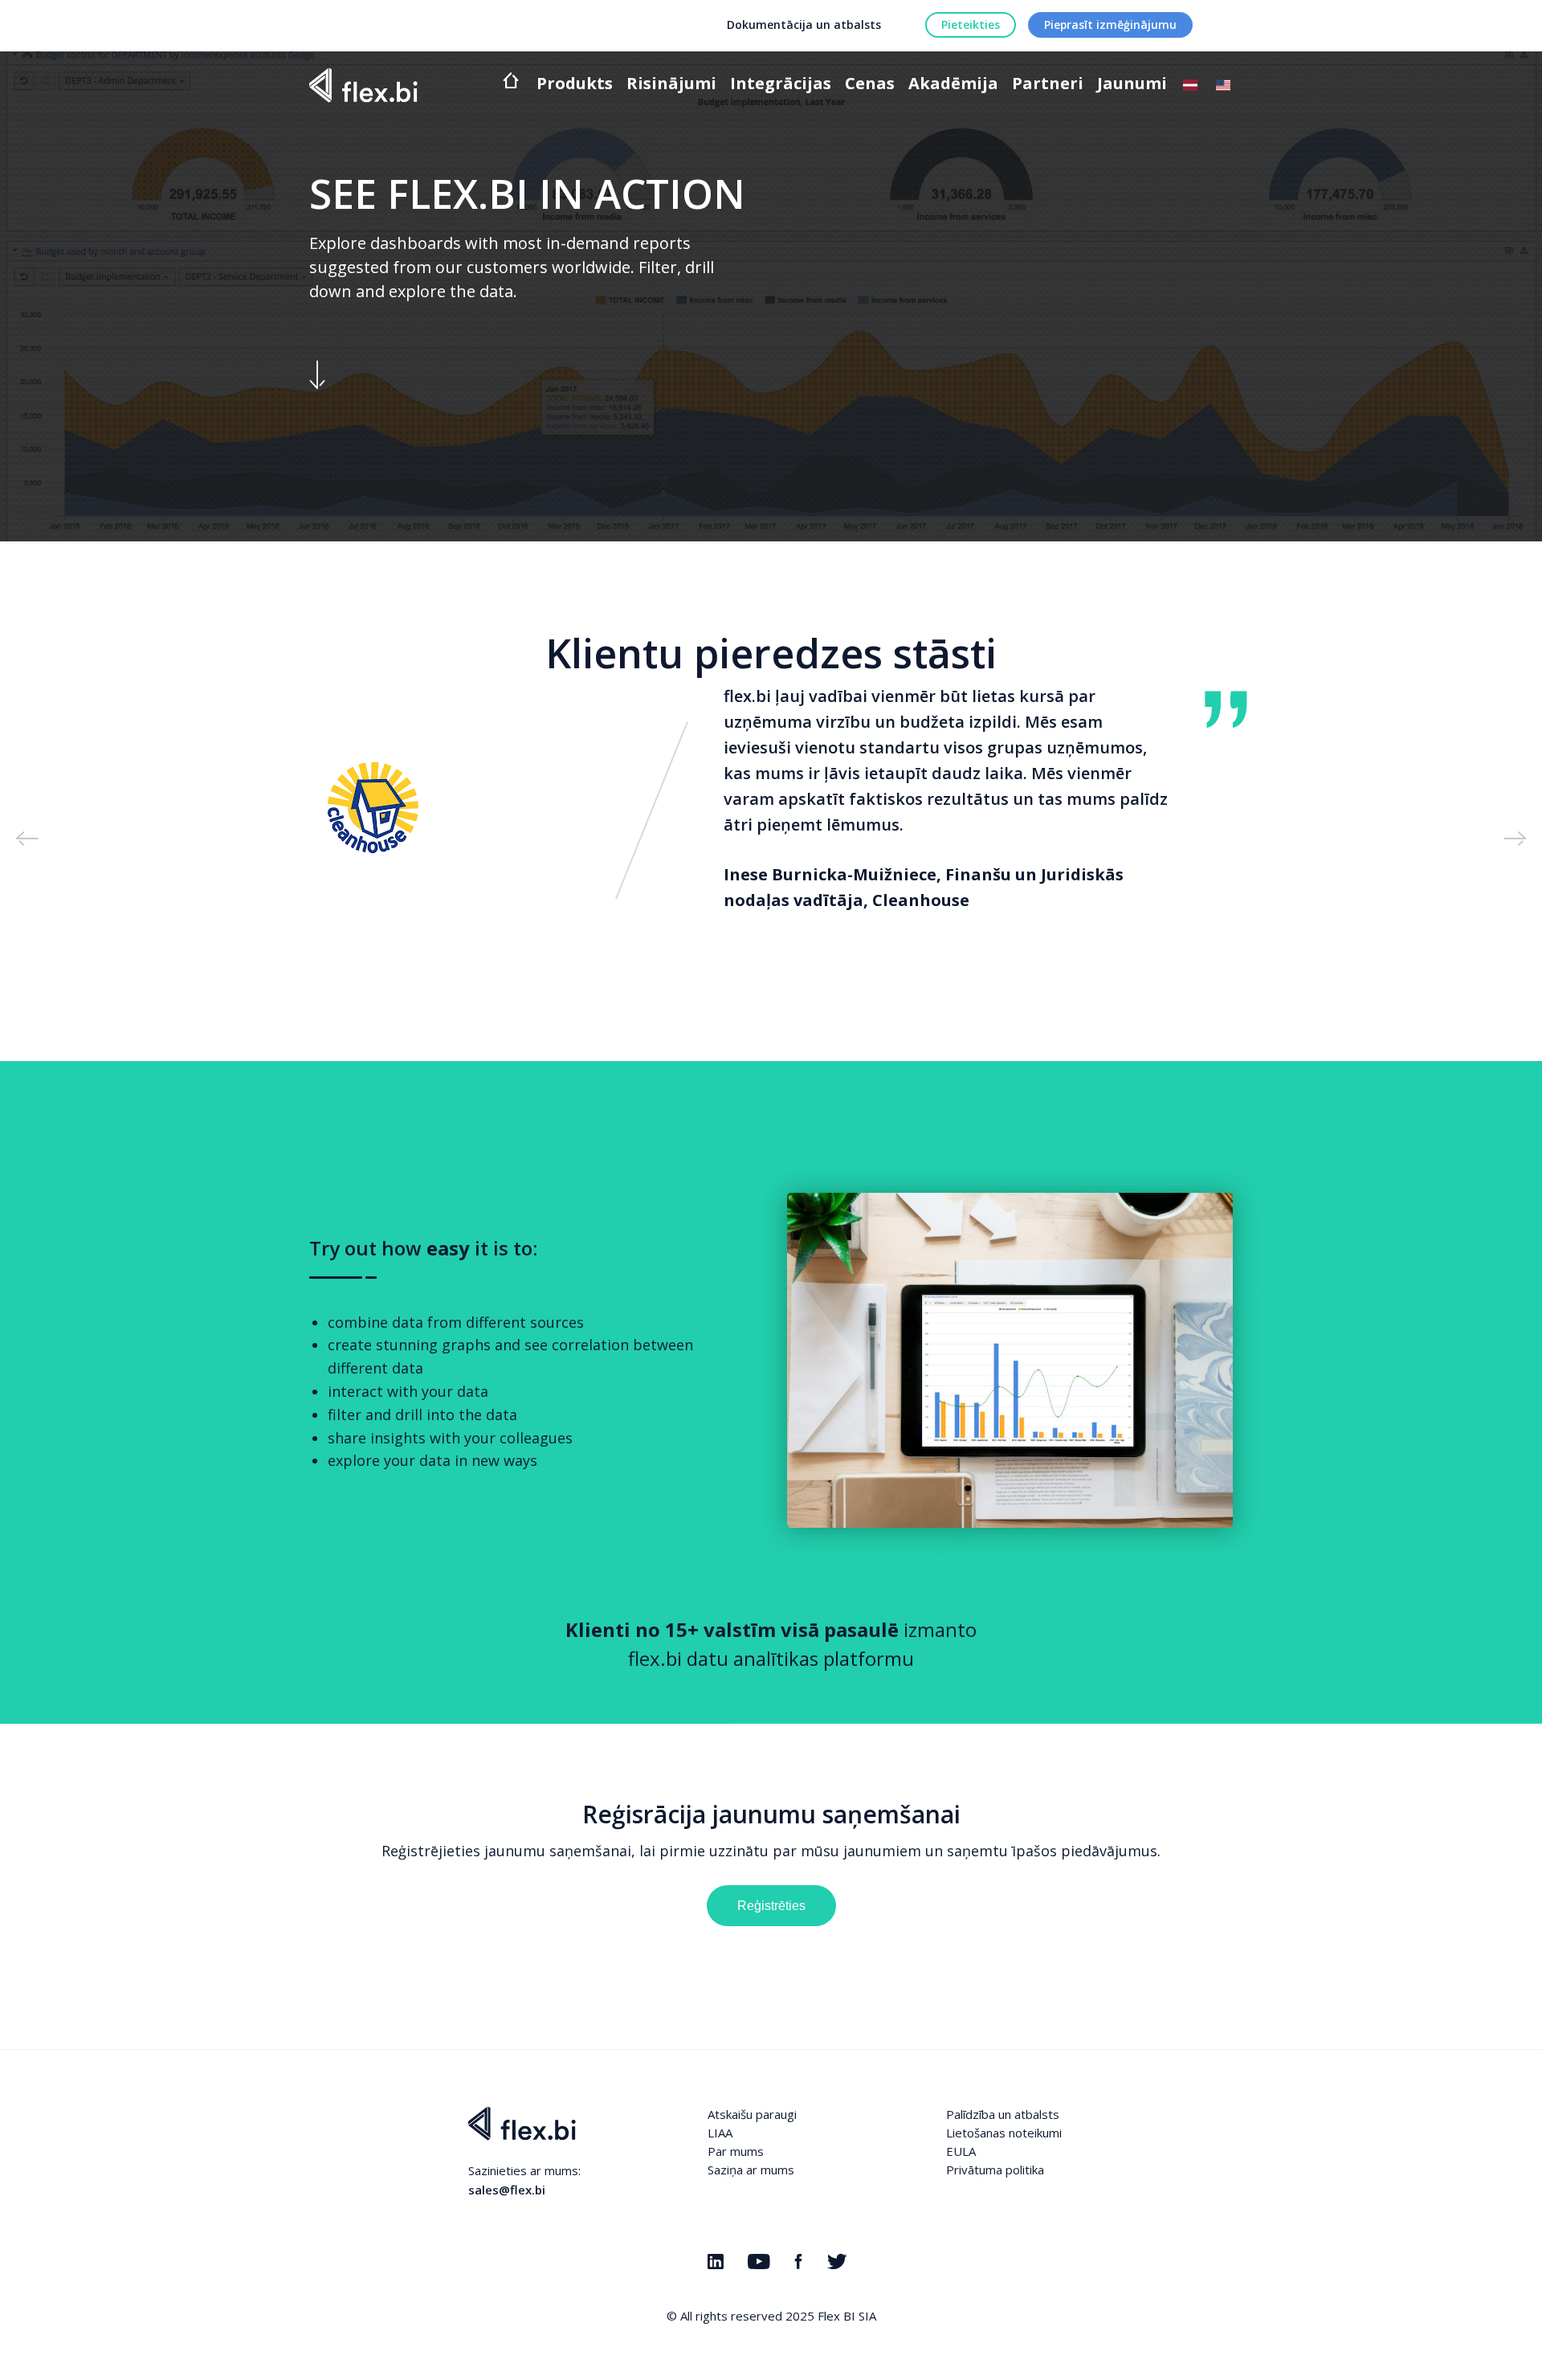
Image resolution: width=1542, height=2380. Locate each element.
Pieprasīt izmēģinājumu (1110, 24)
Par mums (736, 2151)
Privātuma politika (995, 2170)
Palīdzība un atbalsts (1003, 2114)
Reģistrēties (771, 1906)
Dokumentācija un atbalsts (804, 24)
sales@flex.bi (507, 2190)
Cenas (870, 85)
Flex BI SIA (847, 2316)
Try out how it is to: (423, 1248)
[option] (771, 810)
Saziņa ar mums (751, 2170)
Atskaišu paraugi (752, 2114)
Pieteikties (971, 24)
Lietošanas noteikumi (1004, 2133)
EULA (961, 2151)
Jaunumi (1132, 85)
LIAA (720, 2133)
